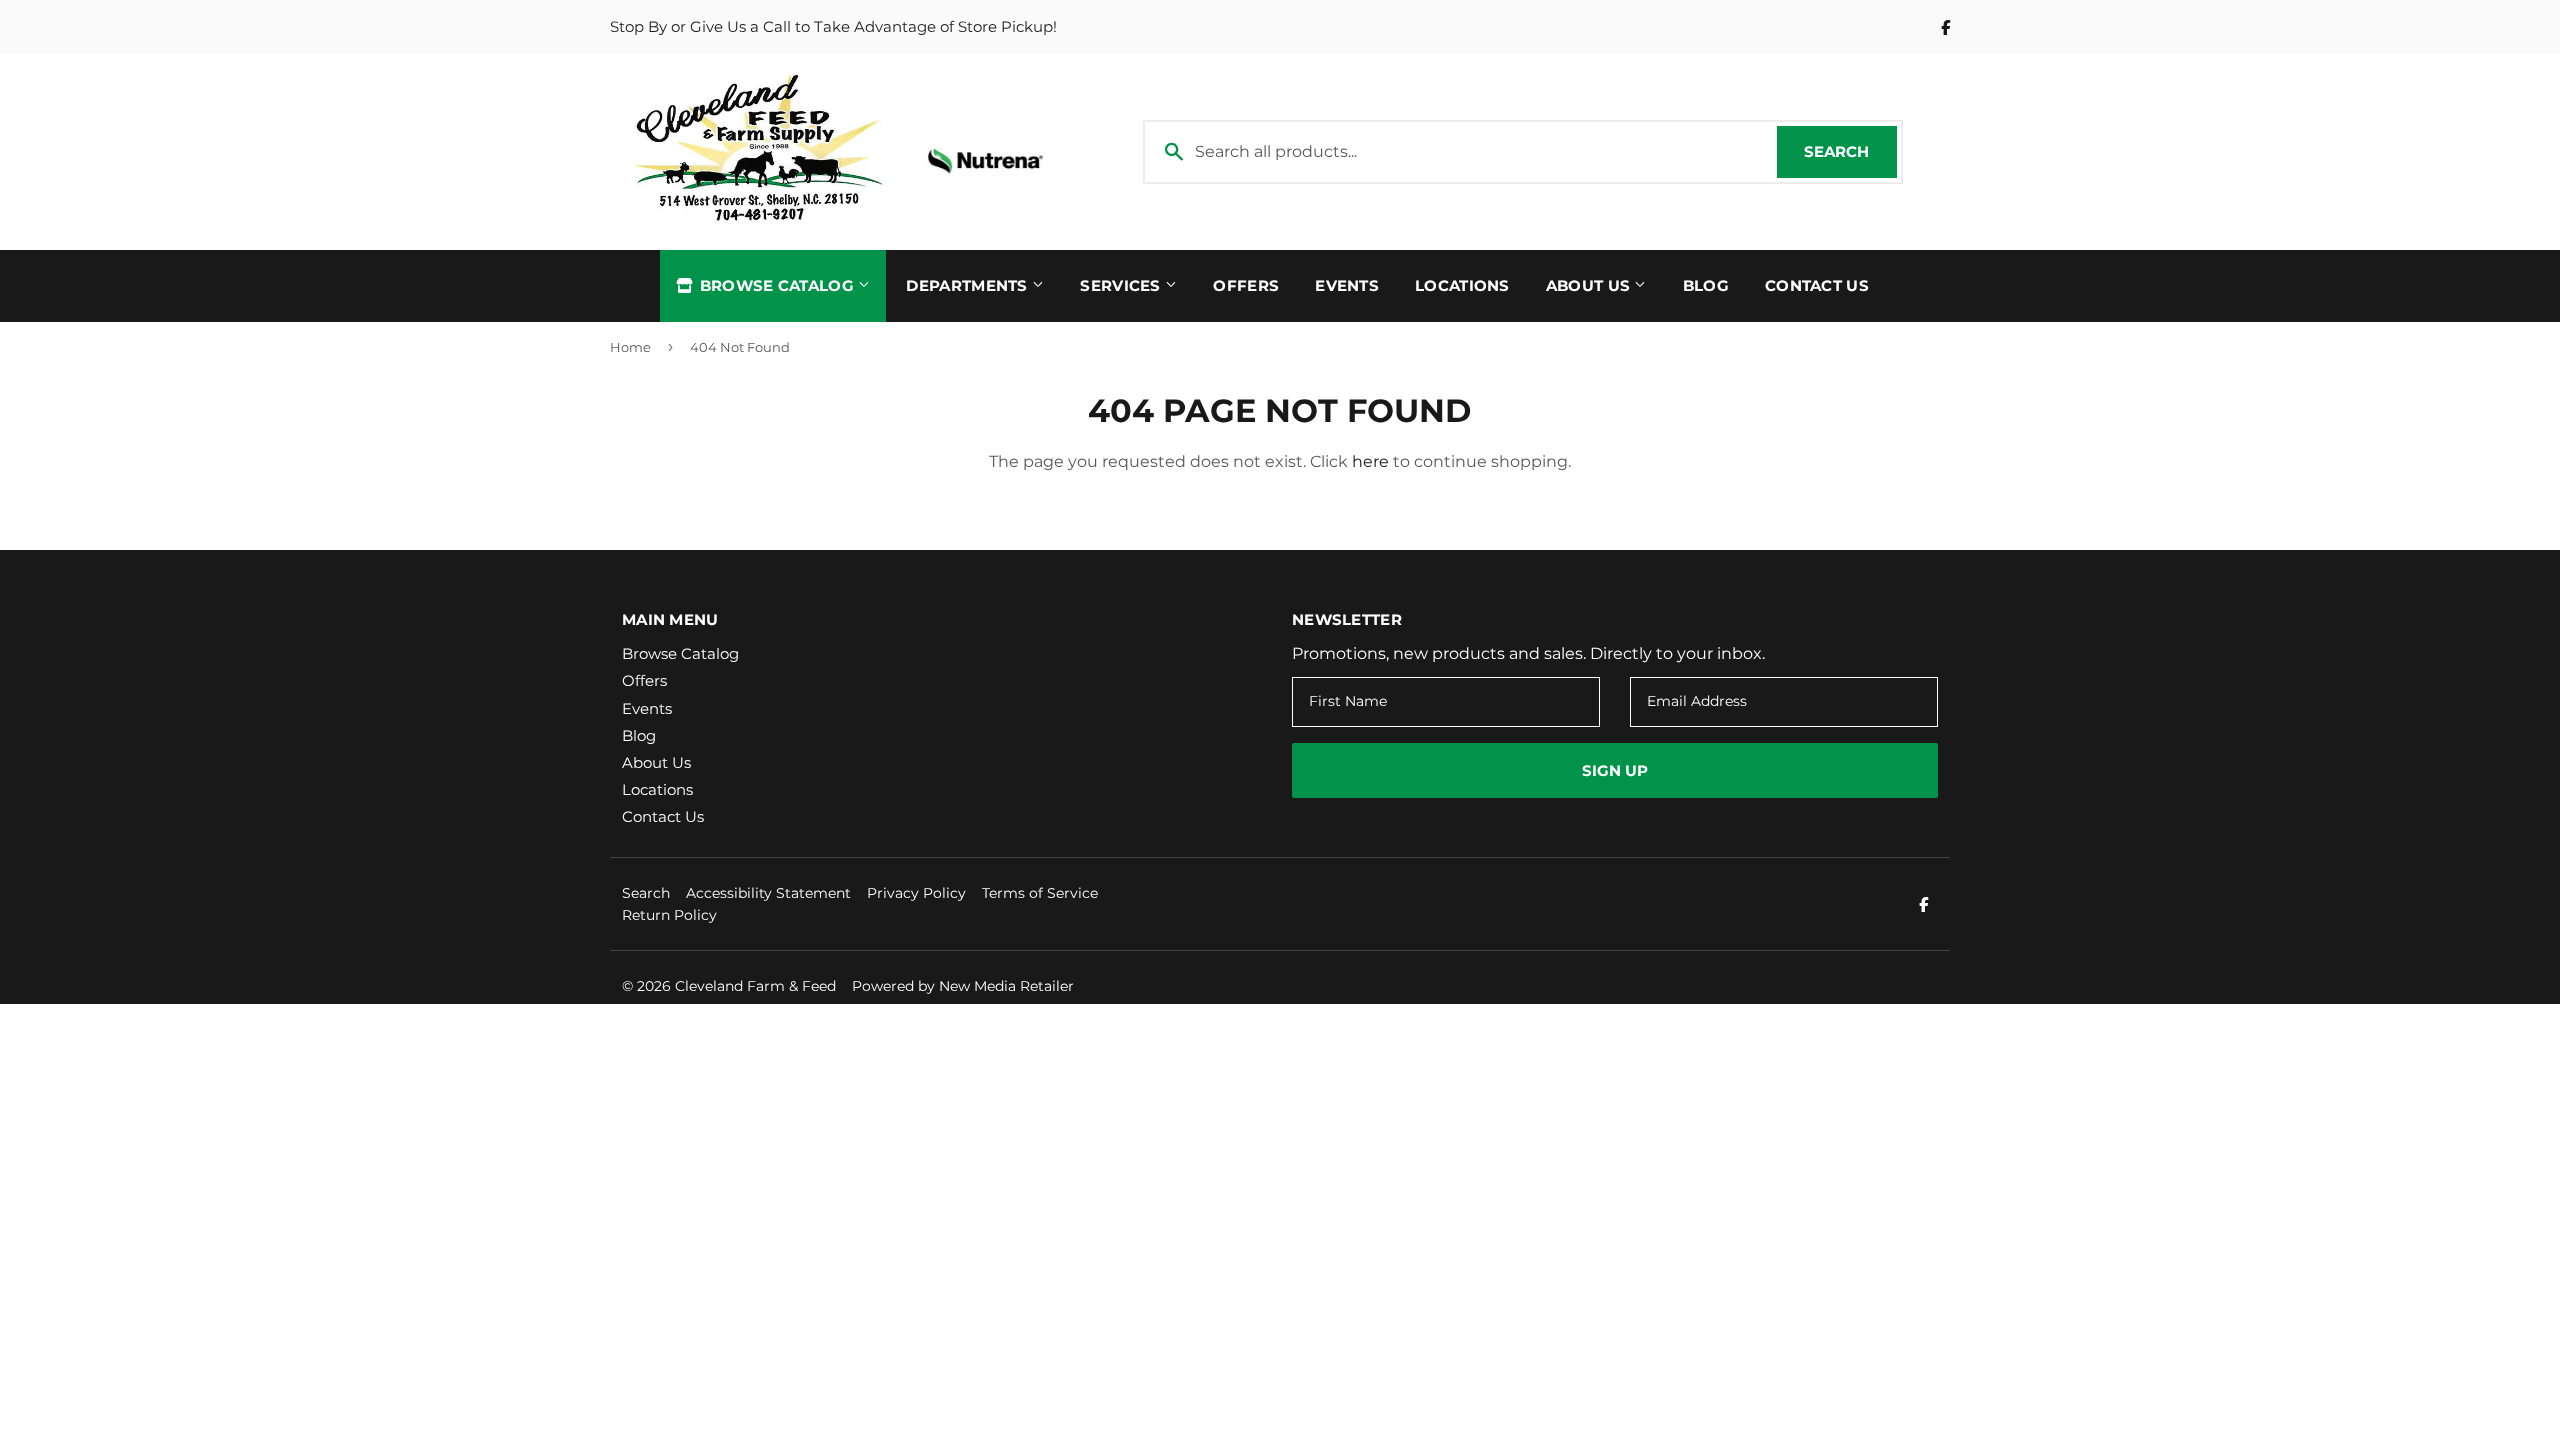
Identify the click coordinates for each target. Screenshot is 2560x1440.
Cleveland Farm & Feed (755, 986)
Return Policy (669, 915)
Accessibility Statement (768, 893)
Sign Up (1615, 770)
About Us (1590, 285)
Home (630, 347)
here (1370, 461)
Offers (1246, 285)
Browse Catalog (776, 285)
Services (1122, 285)
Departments (969, 285)
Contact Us (1817, 285)
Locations (1462, 285)
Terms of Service (1040, 893)
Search (1850, 151)
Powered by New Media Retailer (963, 986)
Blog (1706, 285)
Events (1347, 285)
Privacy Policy (916, 893)
